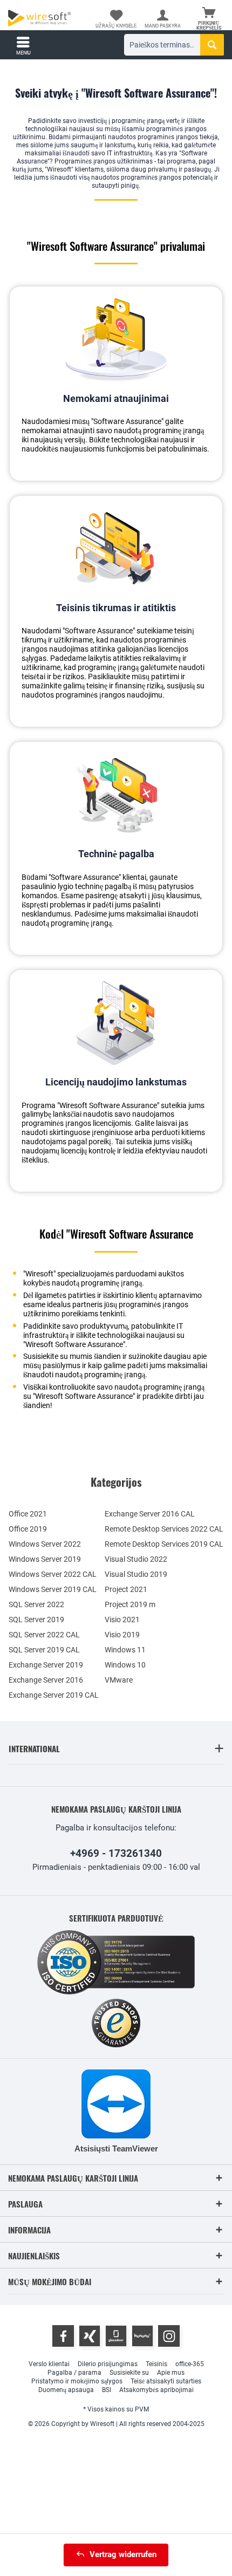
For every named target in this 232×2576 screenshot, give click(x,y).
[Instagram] (169, 2336)
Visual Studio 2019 (136, 1574)
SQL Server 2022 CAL (44, 1635)
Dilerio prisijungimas (108, 2364)
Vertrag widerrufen (123, 2554)
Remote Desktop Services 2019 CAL (164, 1544)
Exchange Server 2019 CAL (54, 1695)
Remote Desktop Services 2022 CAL (164, 1529)
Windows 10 (125, 1665)
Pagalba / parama (74, 2373)
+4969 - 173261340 (116, 1853)
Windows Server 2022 (45, 1544)
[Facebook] (63, 2336)
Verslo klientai (49, 2364)
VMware (119, 1680)
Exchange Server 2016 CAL (150, 1514)
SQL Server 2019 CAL (44, 1650)
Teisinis (156, 2364)
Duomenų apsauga (66, 2390)
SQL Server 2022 (36, 1604)
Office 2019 (28, 1529)
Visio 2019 (122, 1635)
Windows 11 (125, 1650)
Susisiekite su (129, 2373)
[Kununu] (142, 2336)
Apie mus (171, 2373)
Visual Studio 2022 (136, 1559)
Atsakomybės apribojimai (156, 2390)
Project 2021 (126, 1589)
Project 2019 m (130, 1604)
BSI (107, 2390)
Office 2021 (28, 1514)
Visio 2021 (122, 1620)
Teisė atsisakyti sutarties (166, 2381)
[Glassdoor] (116, 2336)
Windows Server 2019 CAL (53, 1589)
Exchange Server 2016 (46, 1680)
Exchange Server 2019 (46, 1665)
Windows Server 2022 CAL (53, 1574)
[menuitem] (209, 19)
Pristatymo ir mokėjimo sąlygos (77, 2381)
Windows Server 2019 (45, 1559)
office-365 (190, 2364)
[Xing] (90, 2336)
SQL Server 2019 (36, 1620)
